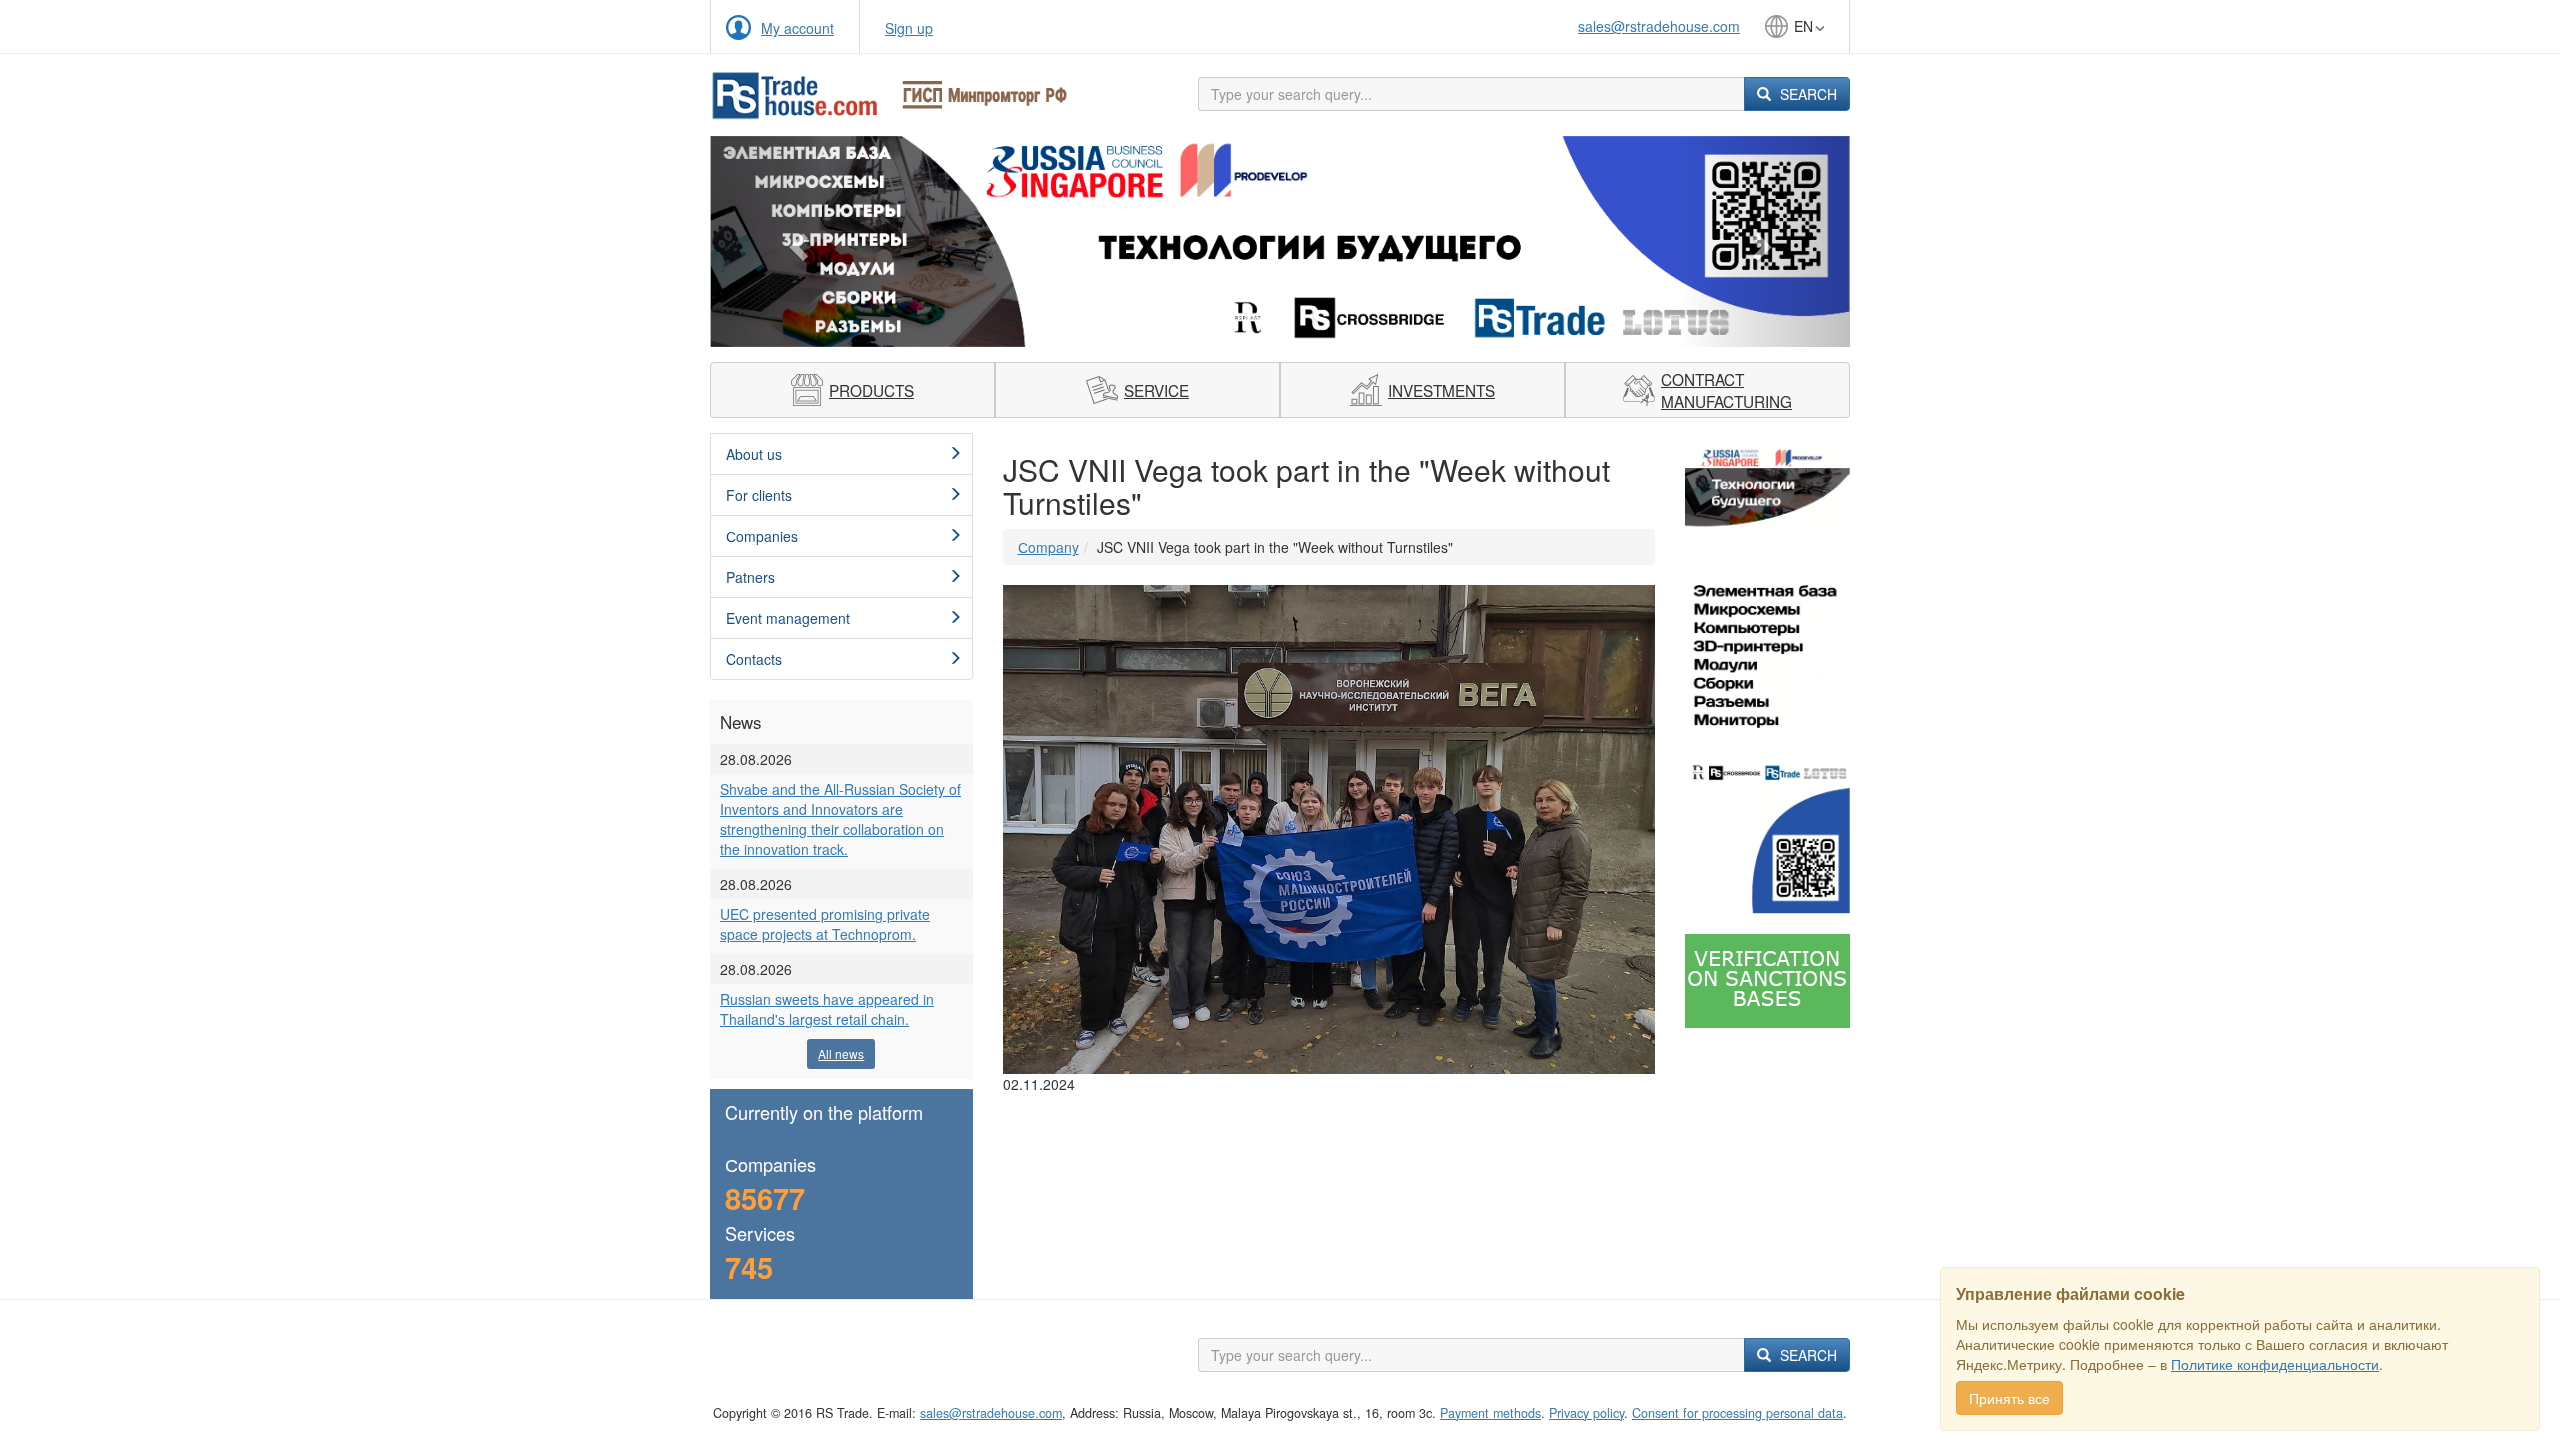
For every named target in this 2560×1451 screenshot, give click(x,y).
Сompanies (762, 536)
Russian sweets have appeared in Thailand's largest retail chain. (827, 1009)
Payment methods (1490, 1413)
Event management (788, 618)
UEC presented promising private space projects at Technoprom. (825, 924)
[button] (795, 241)
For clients (759, 495)
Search (1806, 94)
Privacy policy (1586, 1413)
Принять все (2009, 1398)
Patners (750, 577)
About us (754, 454)
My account (797, 28)
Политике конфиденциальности (2275, 1364)
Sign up (909, 28)
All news (841, 1053)
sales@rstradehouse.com (1659, 26)
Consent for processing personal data (1737, 1413)
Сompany (1048, 547)
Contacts (754, 659)
